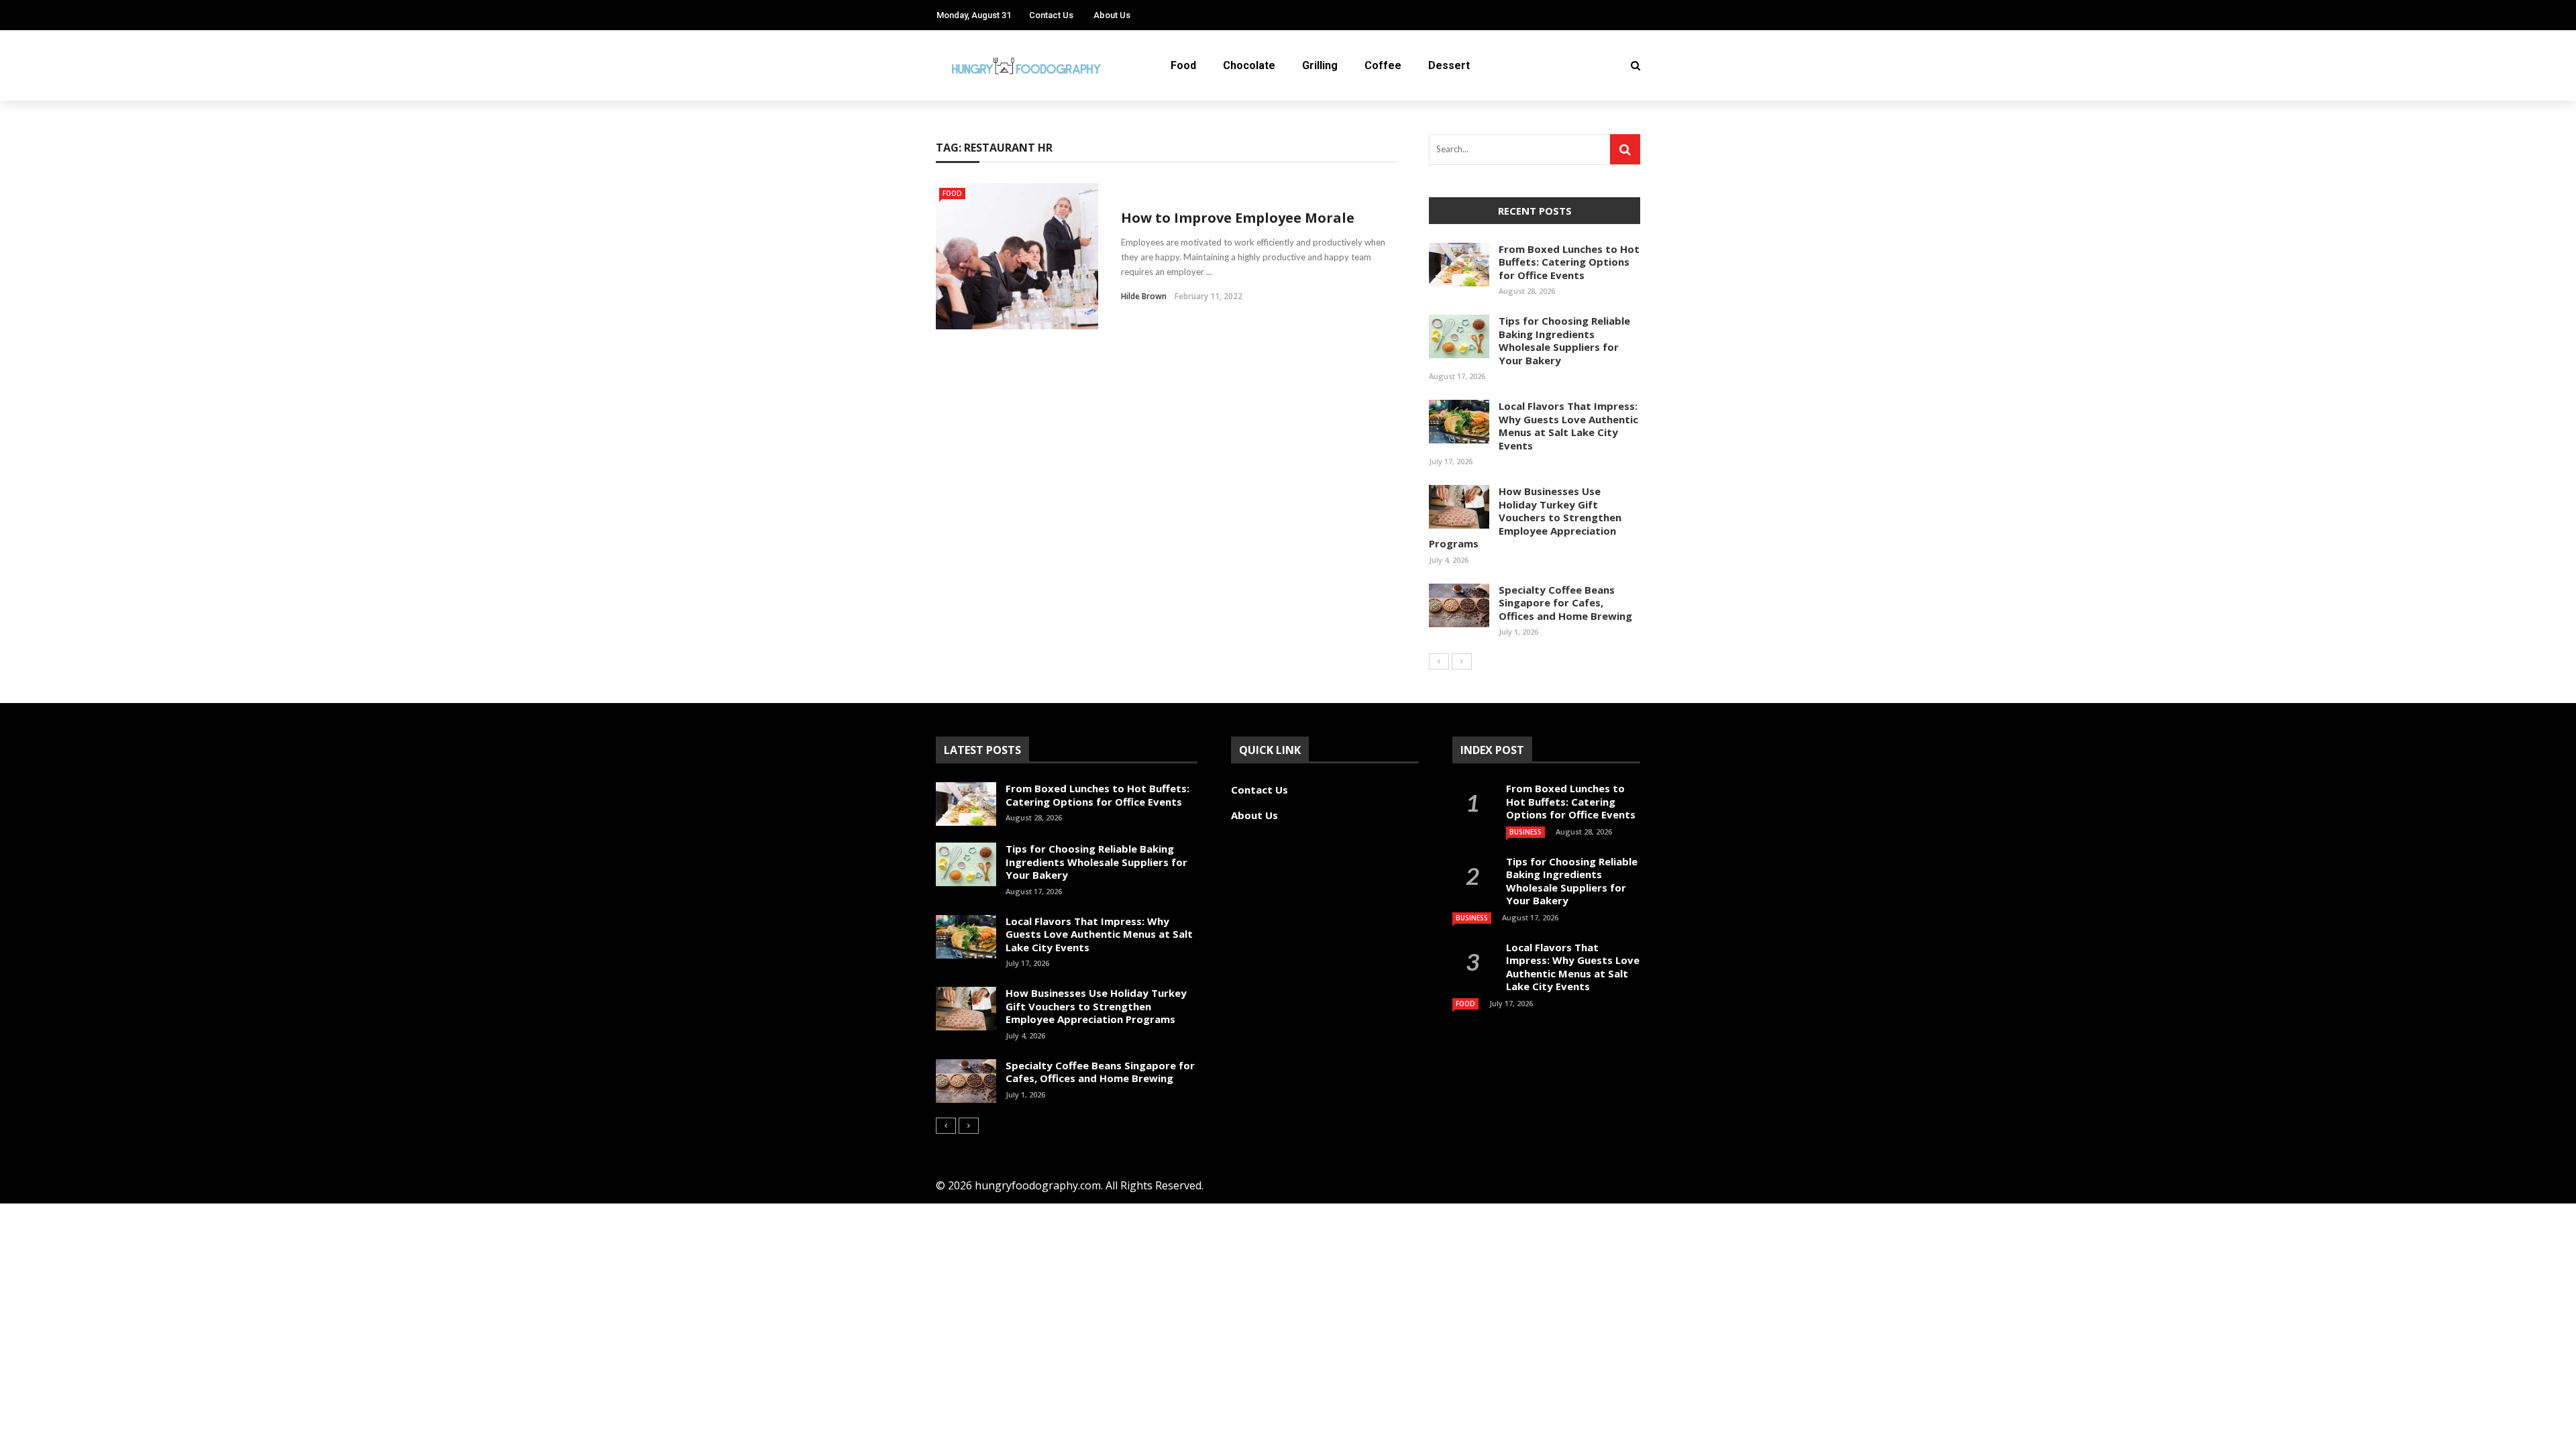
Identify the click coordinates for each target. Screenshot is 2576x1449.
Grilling (1320, 65)
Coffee (1383, 65)
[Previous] (1439, 661)
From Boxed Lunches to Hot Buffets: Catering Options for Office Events (1569, 262)
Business (1525, 832)
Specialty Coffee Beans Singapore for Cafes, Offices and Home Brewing (1565, 603)
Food (1183, 65)
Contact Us (1051, 15)
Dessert (1449, 65)
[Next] (1462, 661)
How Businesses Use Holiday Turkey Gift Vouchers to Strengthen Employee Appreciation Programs (1525, 517)
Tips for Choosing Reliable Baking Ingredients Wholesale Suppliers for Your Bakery (1564, 340)
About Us (1112, 15)
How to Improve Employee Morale (1238, 218)
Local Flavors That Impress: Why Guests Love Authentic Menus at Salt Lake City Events (1568, 426)
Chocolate (1249, 65)
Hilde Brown (1144, 296)
